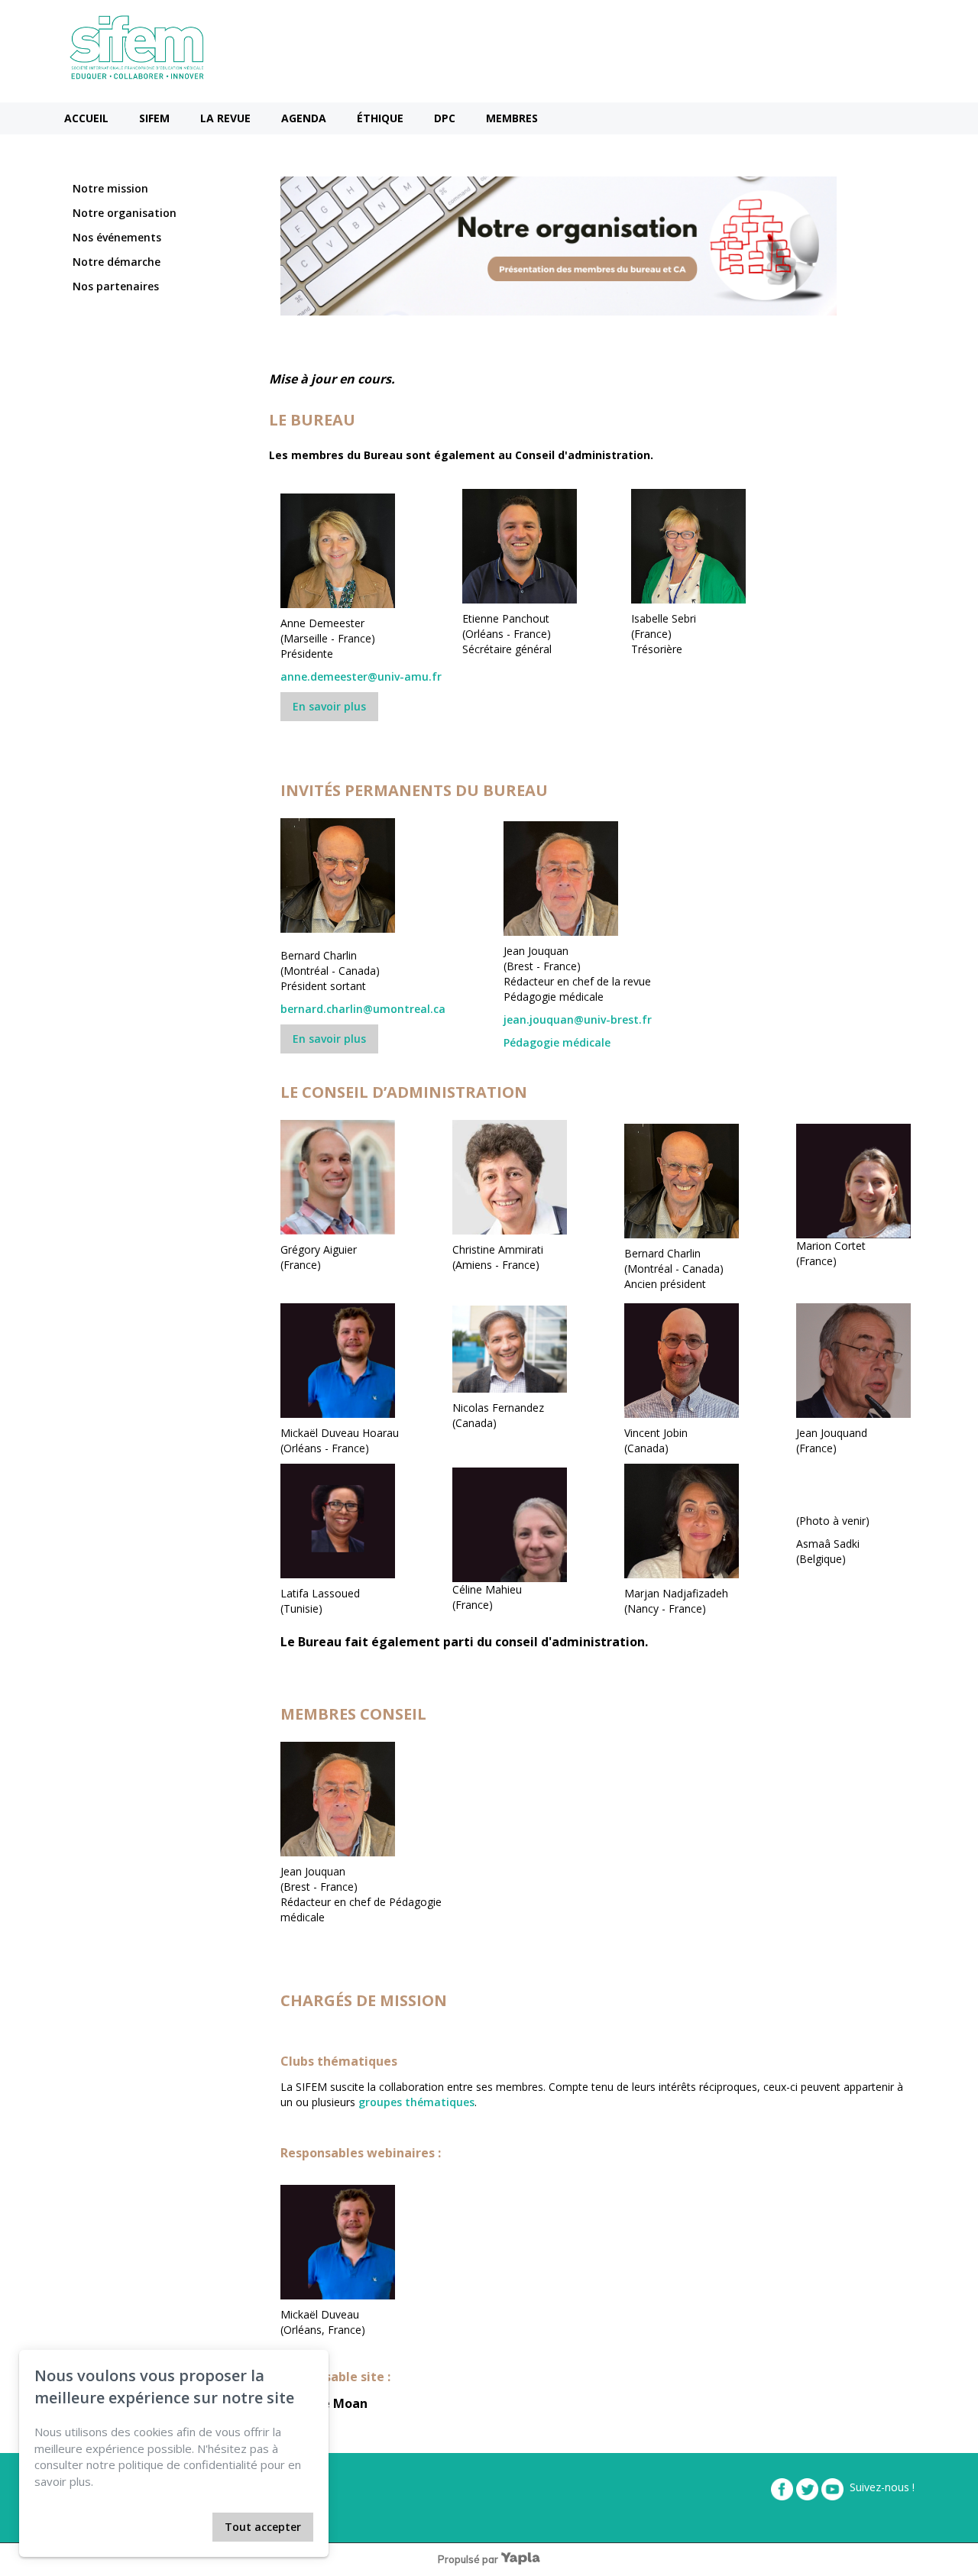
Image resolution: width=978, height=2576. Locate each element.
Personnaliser (169, 2527)
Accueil (86, 118)
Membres (512, 118)
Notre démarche (117, 262)
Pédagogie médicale (557, 1042)
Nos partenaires (116, 286)
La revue (225, 118)
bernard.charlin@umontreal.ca (363, 1009)
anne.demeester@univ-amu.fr (361, 676)
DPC (445, 118)
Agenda (304, 118)
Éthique (380, 118)
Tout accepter (263, 2527)
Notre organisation (125, 213)
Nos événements (117, 237)
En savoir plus (329, 706)
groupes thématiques (416, 2102)
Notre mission (110, 188)
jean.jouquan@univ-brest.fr (578, 1019)
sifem (154, 118)
